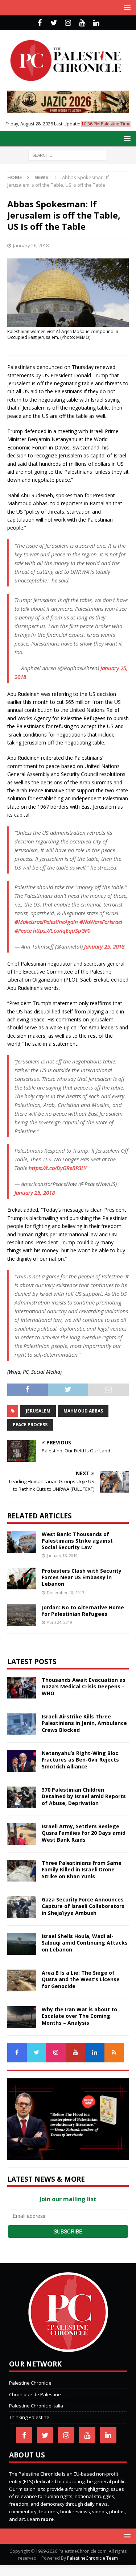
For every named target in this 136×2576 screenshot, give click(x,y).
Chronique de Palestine (35, 2394)
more (47, 2519)
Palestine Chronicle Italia (36, 2406)
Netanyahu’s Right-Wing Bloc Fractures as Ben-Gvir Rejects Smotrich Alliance (80, 1760)
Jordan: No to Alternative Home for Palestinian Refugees (83, 1611)
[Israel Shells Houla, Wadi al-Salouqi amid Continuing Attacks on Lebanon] (22, 1944)
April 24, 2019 (59, 1622)
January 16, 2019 (62, 1555)
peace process (30, 1425)
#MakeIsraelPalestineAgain (46, 922)
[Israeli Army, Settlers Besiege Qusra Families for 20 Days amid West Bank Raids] (22, 1834)
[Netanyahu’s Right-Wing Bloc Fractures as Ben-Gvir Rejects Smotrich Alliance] (22, 1761)
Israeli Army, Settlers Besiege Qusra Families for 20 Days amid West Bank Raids (84, 1833)
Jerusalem (38, 1411)
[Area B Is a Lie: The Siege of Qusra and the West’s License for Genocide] (22, 1980)
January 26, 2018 (31, 245)
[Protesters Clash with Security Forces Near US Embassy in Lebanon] (22, 1579)
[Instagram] (68, 23)
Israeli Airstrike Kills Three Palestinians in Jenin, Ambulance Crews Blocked (84, 1723)
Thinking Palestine (29, 2417)
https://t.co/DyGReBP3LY (58, 1168)
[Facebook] (40, 23)
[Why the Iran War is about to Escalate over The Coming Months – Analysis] (22, 2017)
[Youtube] (82, 23)
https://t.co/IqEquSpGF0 (62, 930)
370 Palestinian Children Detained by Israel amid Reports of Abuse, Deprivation (84, 1796)
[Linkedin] (96, 23)
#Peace (23, 930)
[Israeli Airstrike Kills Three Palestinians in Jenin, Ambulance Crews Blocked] (22, 1724)
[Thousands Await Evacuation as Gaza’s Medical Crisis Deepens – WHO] (22, 1688)
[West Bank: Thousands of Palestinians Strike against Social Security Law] (22, 1542)
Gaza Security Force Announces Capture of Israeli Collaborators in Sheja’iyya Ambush (83, 1906)
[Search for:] (67, 155)
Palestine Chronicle (30, 2383)
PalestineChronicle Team (92, 2558)
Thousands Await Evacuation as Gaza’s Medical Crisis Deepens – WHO (84, 1686)
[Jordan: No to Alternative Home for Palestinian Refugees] (22, 1615)
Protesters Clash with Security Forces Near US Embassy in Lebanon (82, 1577)
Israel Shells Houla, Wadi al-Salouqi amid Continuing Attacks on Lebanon (85, 1943)
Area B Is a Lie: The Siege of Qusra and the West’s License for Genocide (81, 1979)
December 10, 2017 (65, 1592)
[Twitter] (54, 23)
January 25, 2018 (104, 946)
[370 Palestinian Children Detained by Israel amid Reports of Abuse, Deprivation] (22, 1797)
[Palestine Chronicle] (68, 2348)
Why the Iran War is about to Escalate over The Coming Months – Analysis (79, 2016)
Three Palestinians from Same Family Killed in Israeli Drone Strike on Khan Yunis (82, 1869)
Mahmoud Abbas (83, 1411)
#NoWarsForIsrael (101, 922)
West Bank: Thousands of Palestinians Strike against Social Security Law (77, 1541)
